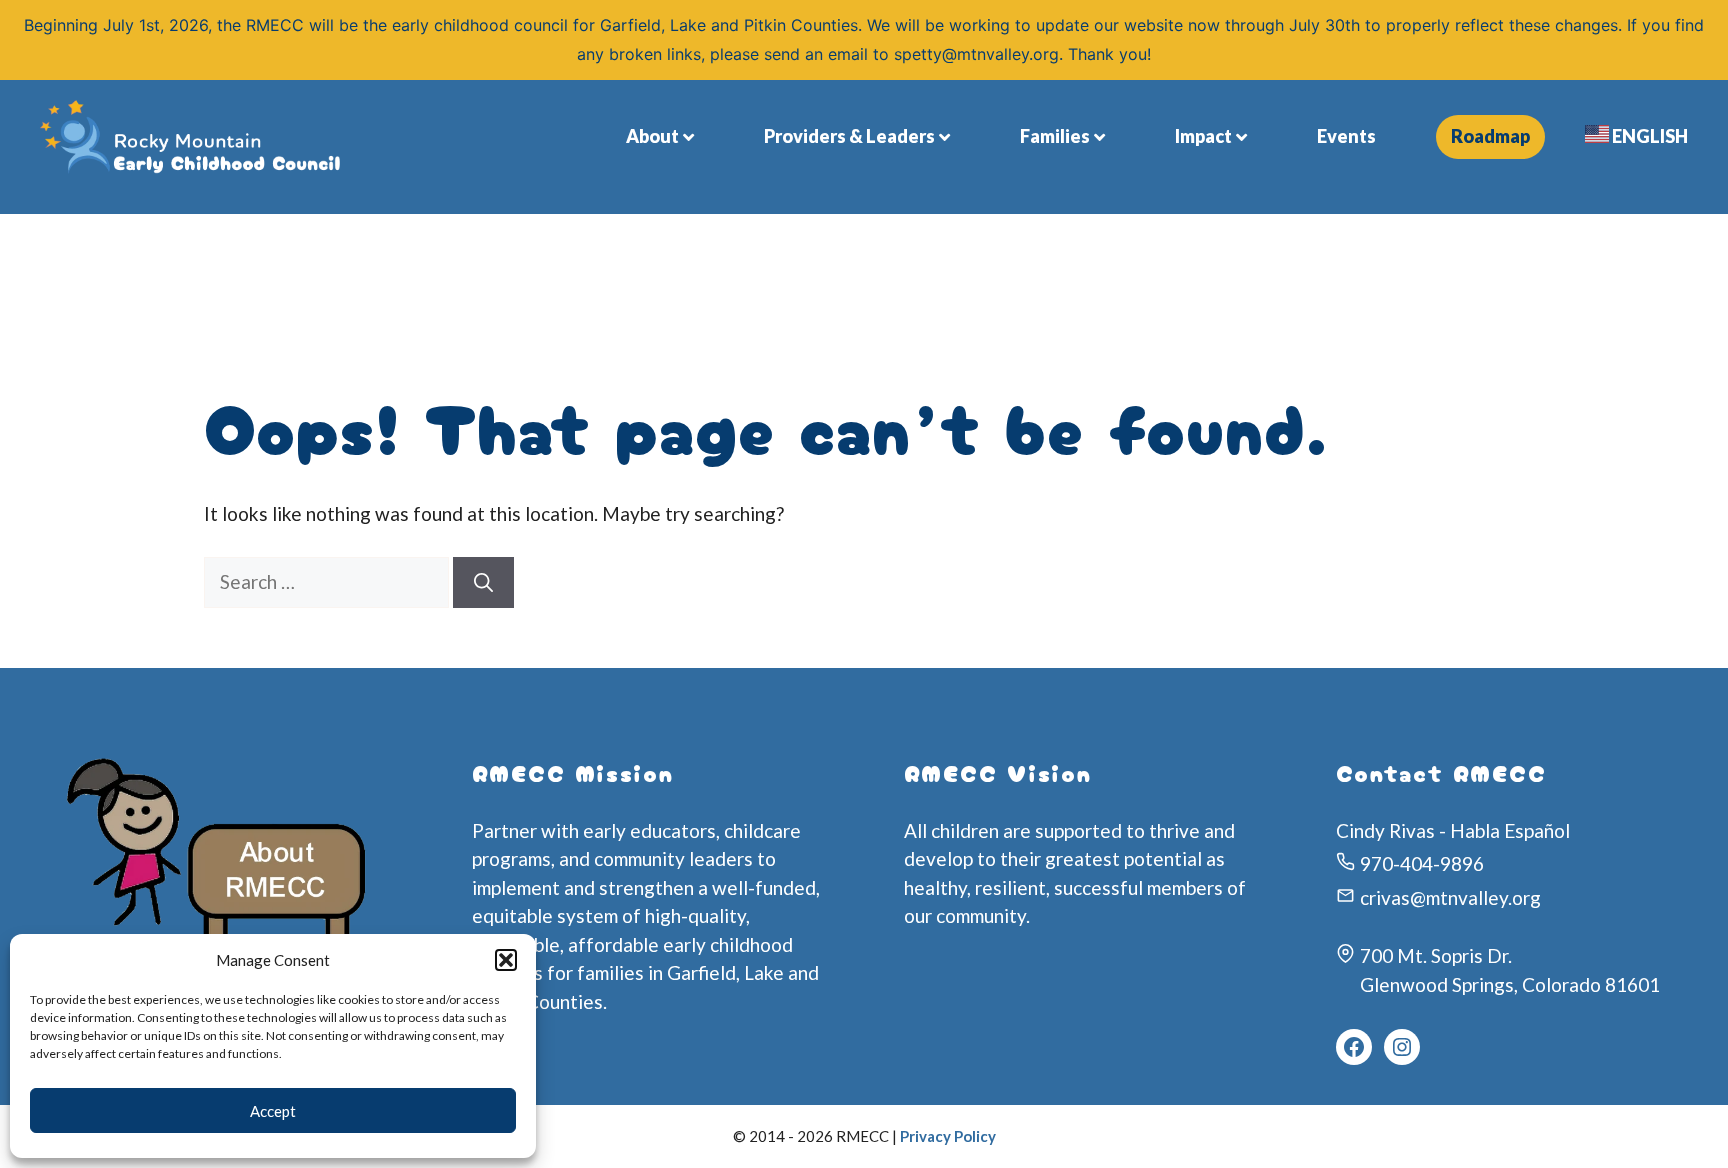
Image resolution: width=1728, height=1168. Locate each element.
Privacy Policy (948, 1136)
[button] (506, 960)
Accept (273, 1111)
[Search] (483, 582)
